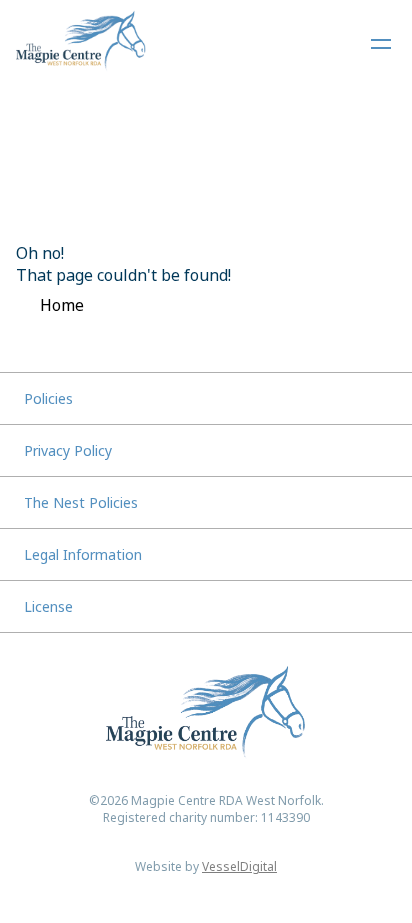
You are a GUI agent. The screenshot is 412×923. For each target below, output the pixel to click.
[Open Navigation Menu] (381, 44)
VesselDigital (239, 866)
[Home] (81, 43)
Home (62, 305)
